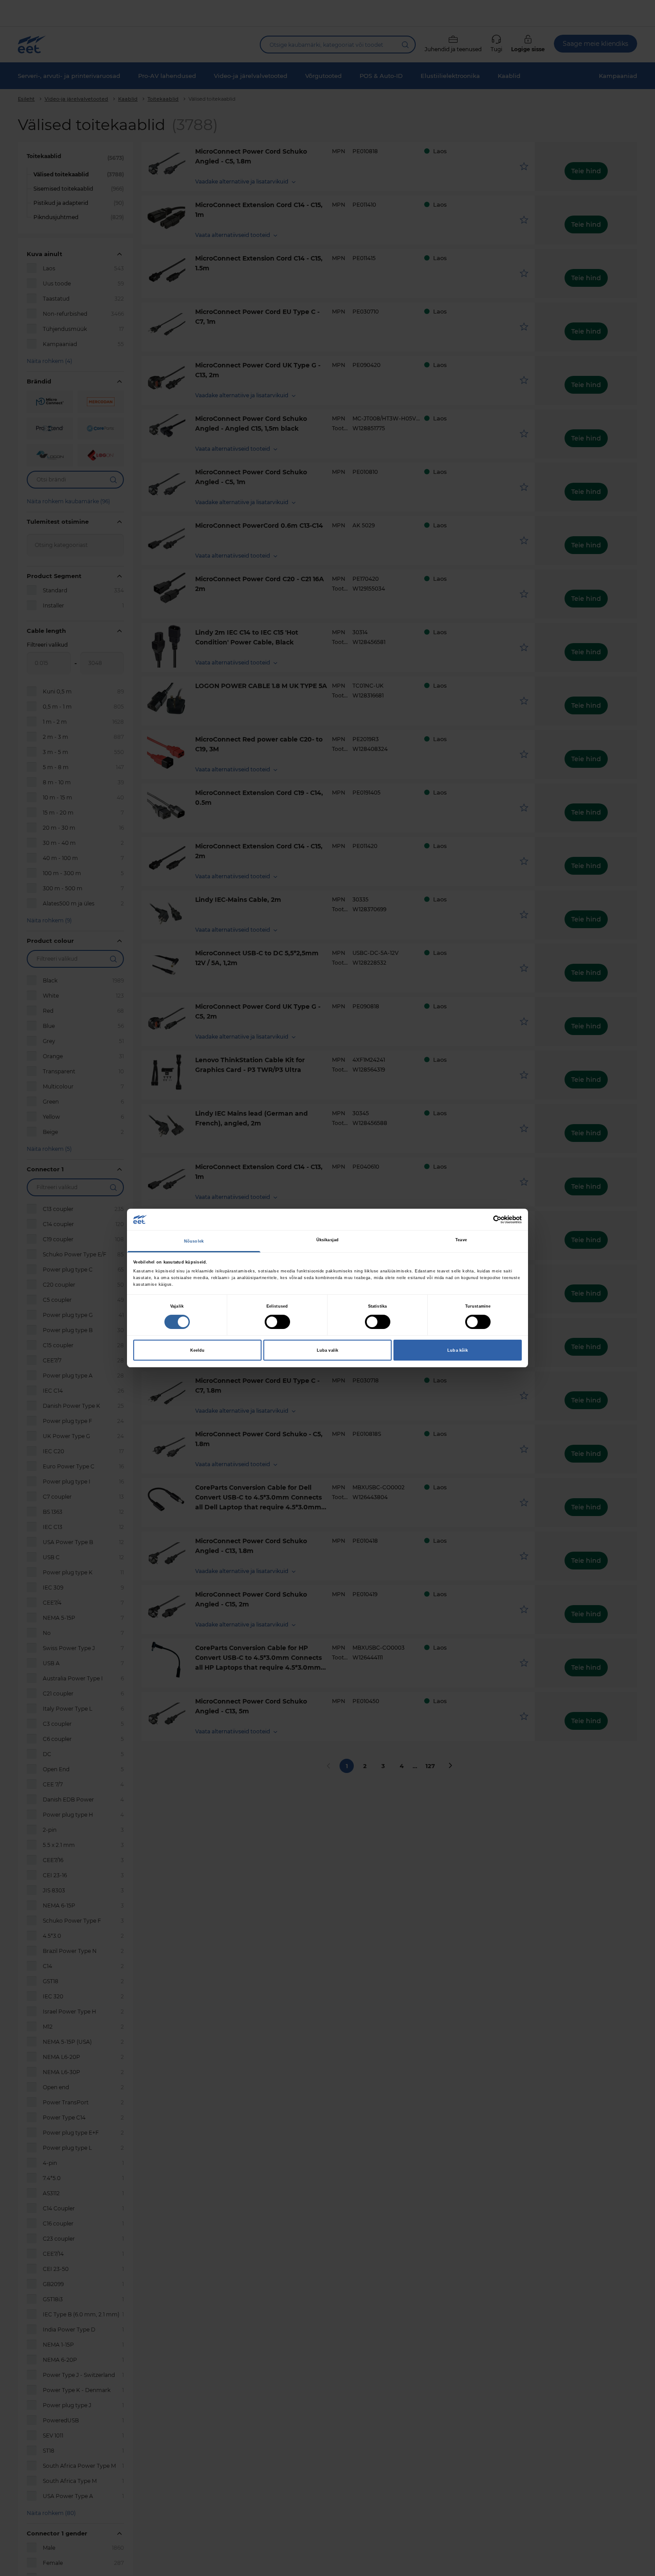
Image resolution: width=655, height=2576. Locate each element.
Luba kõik (458, 1350)
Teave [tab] (461, 1240)
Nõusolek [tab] (194, 1241)
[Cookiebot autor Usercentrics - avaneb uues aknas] (483, 1220)
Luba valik (327, 1350)
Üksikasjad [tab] (327, 1240)
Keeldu (198, 1350)
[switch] (277, 1322)
